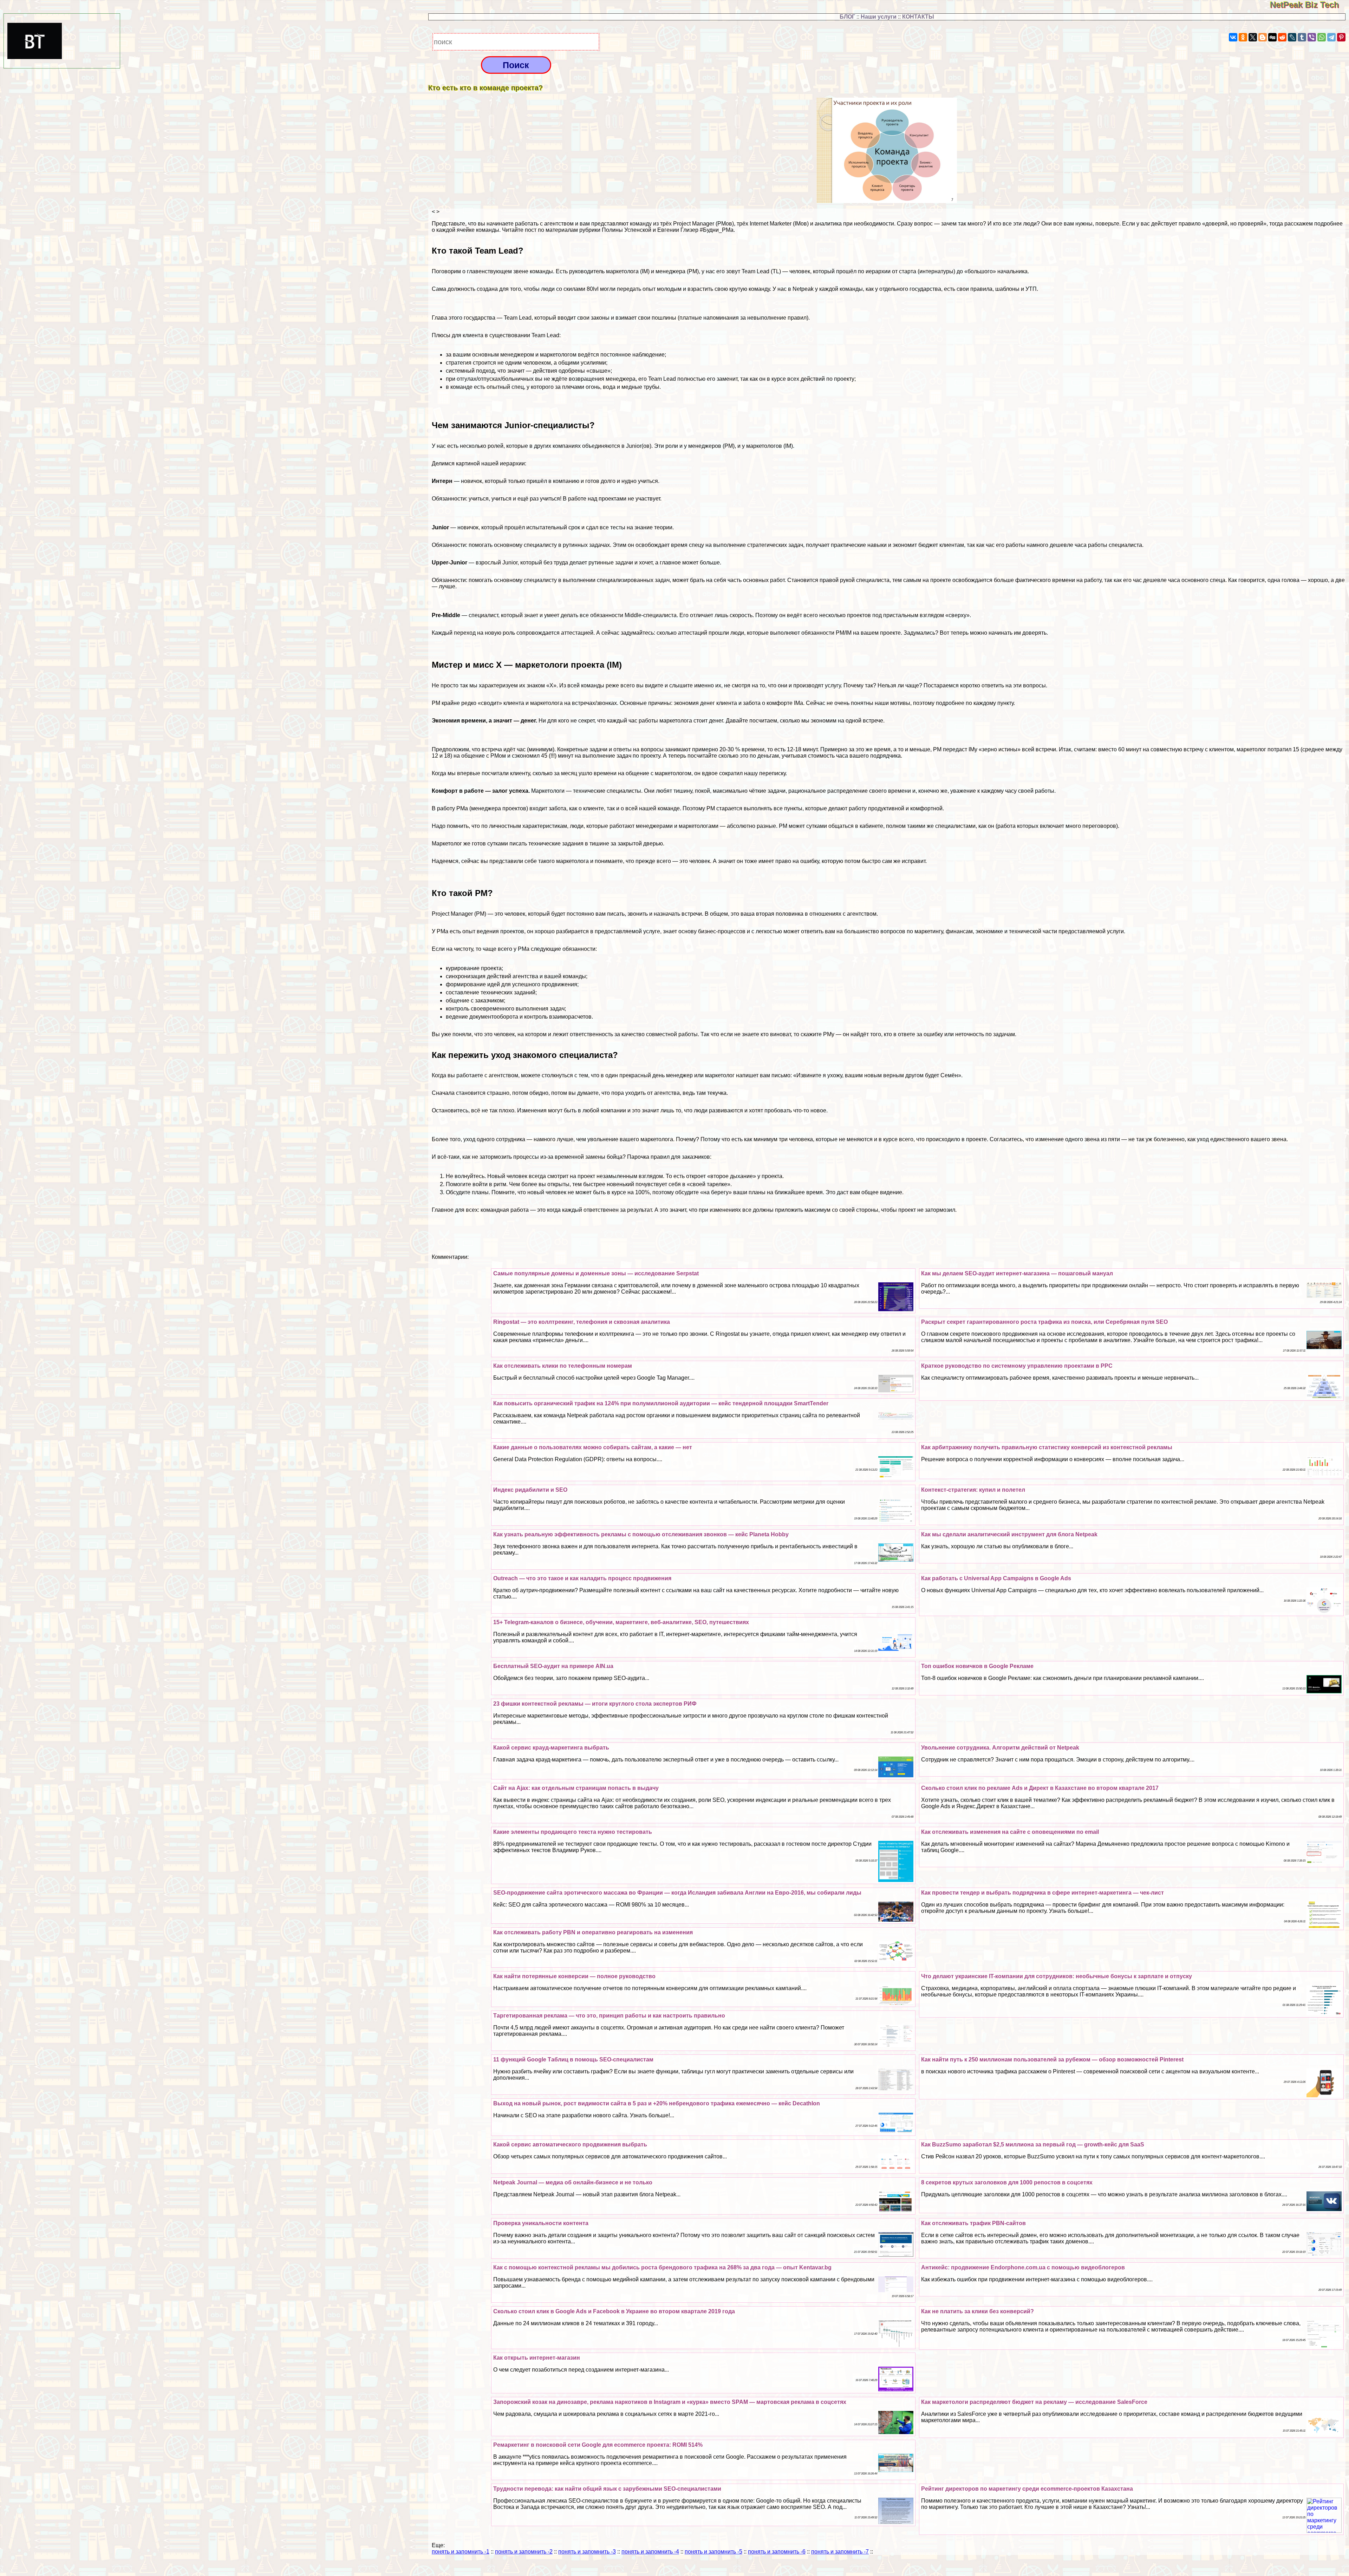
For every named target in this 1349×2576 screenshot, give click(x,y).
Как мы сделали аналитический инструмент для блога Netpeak (1009, 1534)
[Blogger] (1263, 37)
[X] (1253, 37)
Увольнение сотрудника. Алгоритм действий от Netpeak (1000, 1748)
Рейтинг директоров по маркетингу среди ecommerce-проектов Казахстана (1027, 2489)
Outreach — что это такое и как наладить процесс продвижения (582, 1578)
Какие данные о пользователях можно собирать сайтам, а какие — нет (593, 1447)
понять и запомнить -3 (587, 2552)
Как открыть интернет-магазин (537, 2358)
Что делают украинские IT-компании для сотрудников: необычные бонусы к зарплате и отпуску (1057, 1976)
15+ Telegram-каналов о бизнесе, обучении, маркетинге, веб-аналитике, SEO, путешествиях (621, 1622)
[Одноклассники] (1243, 37)
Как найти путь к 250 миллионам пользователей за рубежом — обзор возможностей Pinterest (1052, 2060)
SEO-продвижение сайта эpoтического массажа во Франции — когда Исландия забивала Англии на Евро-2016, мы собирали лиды (677, 1893)
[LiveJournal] (1292, 37)
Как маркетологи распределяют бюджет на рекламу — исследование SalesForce (1034, 2402)
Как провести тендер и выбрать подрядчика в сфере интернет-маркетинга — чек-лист (1042, 1893)
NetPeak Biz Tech (1309, 5)
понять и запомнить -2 (524, 2552)
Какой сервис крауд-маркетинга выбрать (551, 1748)
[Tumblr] (1302, 37)
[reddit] (1282, 37)
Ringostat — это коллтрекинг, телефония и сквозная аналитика (582, 1322)
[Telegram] (1331, 37)
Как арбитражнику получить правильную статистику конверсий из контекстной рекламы (1047, 1447)
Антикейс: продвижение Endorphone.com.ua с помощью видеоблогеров (1023, 2267)
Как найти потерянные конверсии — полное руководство (574, 1976)
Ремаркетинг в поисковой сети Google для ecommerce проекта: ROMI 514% (598, 2445)
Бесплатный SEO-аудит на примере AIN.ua (553, 1666)
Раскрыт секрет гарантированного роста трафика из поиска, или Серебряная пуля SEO (1044, 1322)
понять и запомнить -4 (650, 2552)
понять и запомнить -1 (461, 2552)
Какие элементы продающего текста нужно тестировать (573, 1832)
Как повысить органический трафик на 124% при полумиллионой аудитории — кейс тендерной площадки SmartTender (661, 1403)
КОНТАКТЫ (918, 17)
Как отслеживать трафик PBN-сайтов (973, 2223)
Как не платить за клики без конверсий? (977, 2311)
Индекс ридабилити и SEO (530, 1490)
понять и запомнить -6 (777, 2552)
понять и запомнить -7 (840, 2552)
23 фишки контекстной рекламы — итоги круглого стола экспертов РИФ (595, 1704)
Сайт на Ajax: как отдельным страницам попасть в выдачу (576, 1788)
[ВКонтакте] (1233, 37)
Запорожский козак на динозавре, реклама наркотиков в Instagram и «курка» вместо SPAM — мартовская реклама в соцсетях (670, 2402)
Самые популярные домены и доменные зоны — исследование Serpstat (596, 1273)
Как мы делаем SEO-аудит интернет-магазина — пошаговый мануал (1017, 1273)
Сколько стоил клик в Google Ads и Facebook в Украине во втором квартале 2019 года (614, 2311)
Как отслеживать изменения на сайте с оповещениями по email (1010, 1832)
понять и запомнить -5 (713, 2552)
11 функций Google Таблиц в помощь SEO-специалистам (573, 2060)
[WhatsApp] (1322, 37)
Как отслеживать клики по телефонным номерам (563, 1366)
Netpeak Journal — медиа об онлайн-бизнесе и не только (573, 2182)
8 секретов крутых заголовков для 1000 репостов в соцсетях (1007, 2182)
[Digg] (1272, 37)
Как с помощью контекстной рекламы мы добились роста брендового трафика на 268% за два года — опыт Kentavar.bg (662, 2267)
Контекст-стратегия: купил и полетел (973, 1490)
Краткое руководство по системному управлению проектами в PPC (1017, 1366)
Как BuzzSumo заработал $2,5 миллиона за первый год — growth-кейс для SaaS (1033, 2145)
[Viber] (1312, 37)
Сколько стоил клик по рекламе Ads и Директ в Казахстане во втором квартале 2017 (1040, 1788)
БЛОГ (847, 17)
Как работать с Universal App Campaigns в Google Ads (996, 1578)
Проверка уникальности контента (541, 2223)
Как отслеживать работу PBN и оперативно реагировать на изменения (593, 1932)
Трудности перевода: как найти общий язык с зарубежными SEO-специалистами (607, 2489)
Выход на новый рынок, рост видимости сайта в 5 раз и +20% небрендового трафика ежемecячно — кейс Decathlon (657, 2103)
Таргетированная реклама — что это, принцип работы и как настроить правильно (609, 2016)
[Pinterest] (1341, 37)
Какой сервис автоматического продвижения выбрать (570, 2145)
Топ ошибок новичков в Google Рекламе (977, 1666)
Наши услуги (879, 17)
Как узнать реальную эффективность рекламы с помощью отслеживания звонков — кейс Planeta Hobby (641, 1534)
